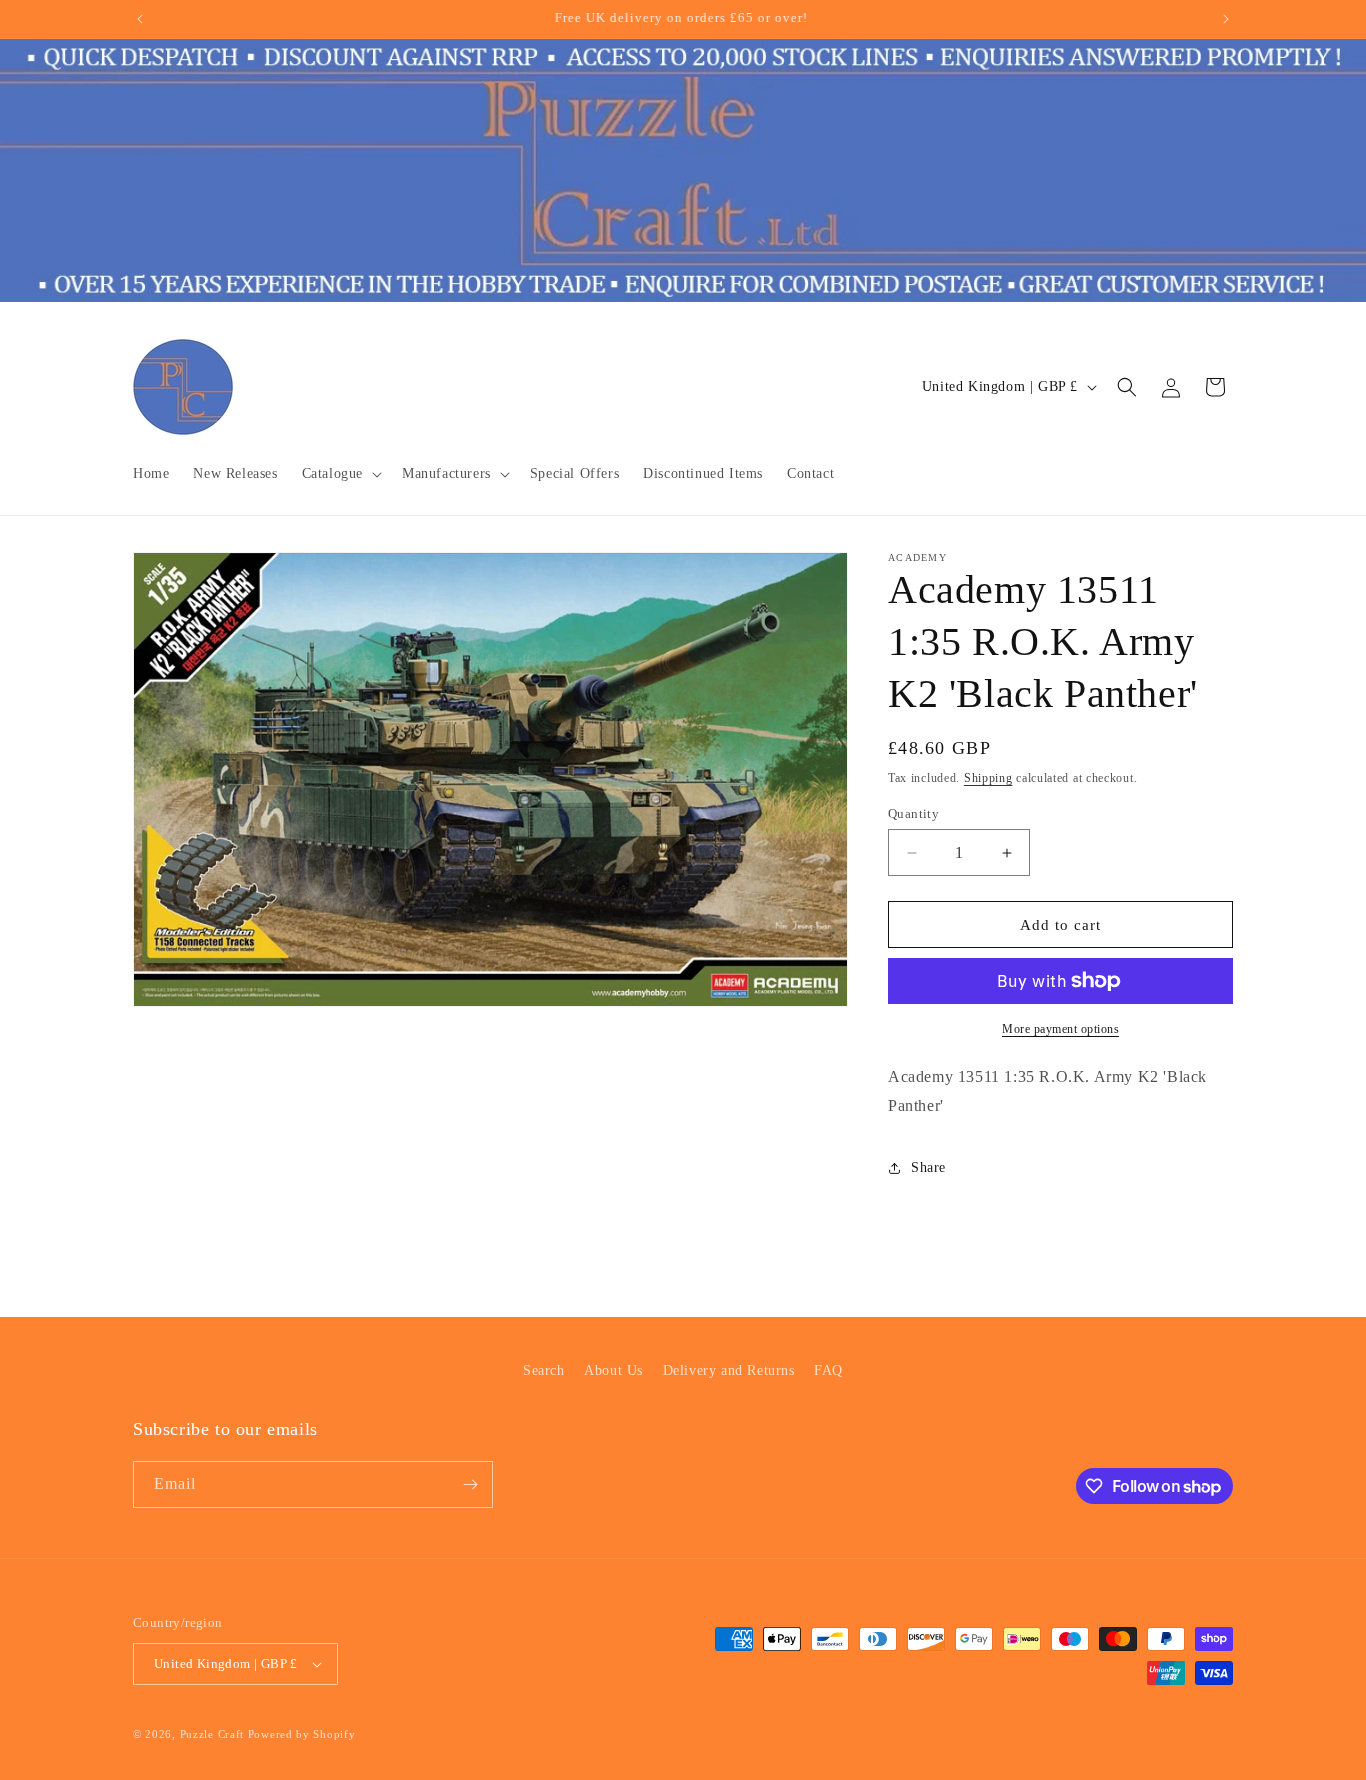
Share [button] (928, 1167)
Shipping (988, 778)
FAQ (828, 1370)
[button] (340, 474)
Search (544, 1370)
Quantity (913, 813)
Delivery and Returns (729, 1370)
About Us (613, 1370)
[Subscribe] (470, 1484)
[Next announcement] (1226, 19)
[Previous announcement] (140, 19)
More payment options (1060, 1029)
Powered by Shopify (302, 1734)
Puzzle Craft (212, 1734)
